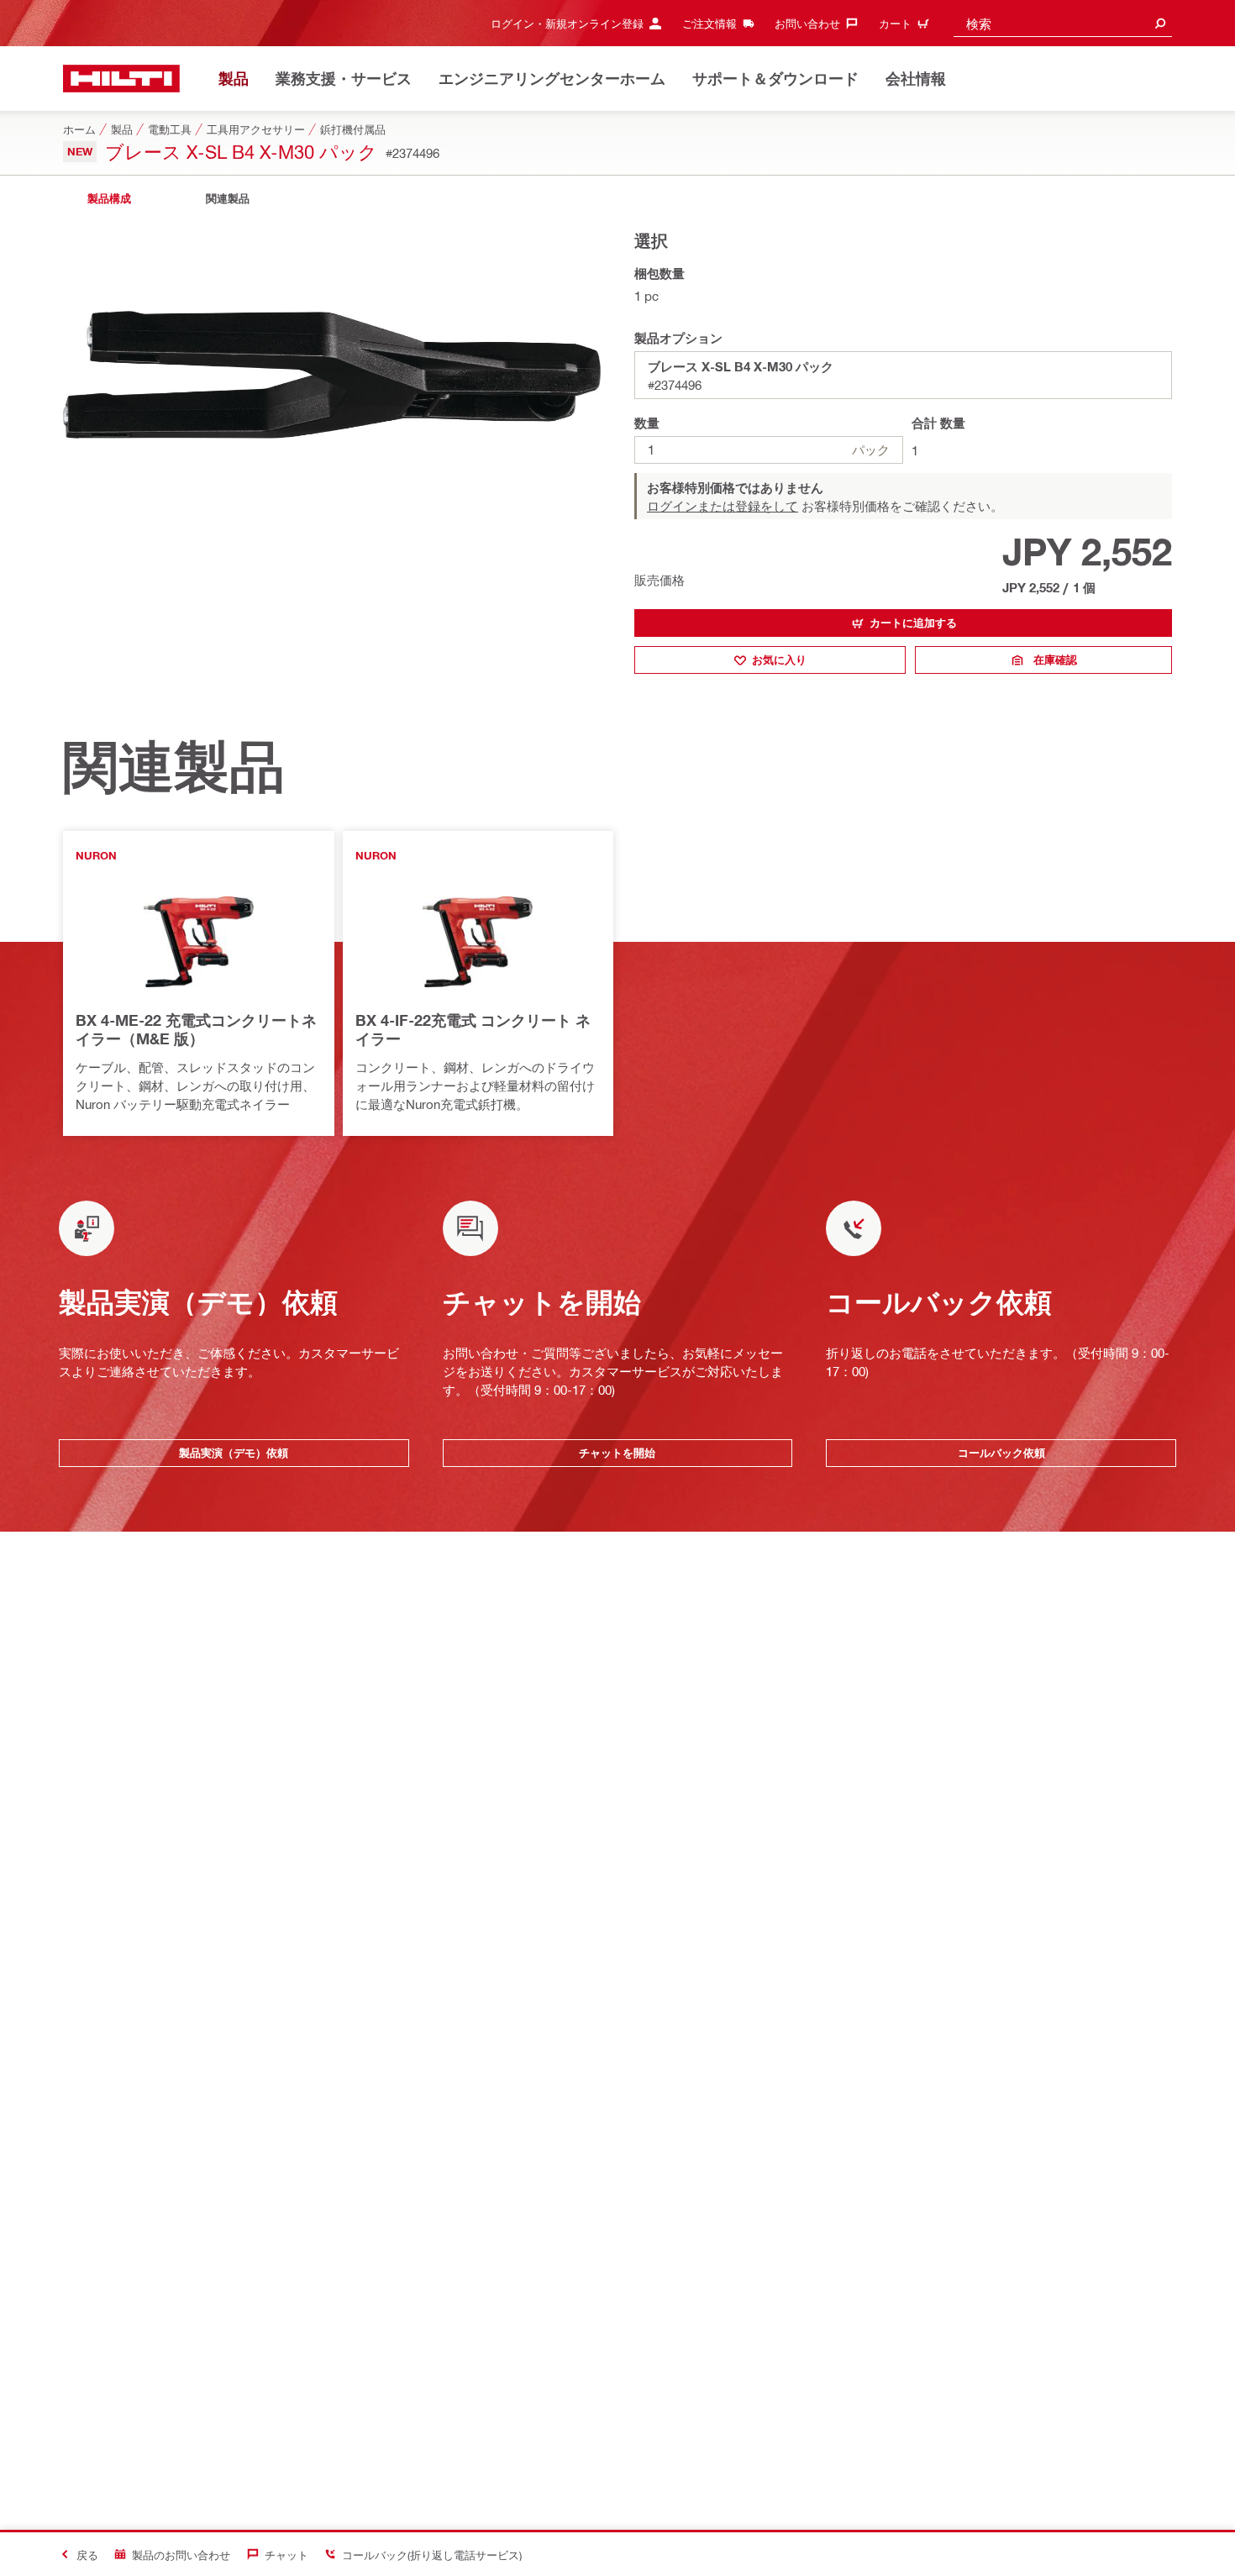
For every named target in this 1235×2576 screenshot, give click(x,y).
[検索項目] (1160, 23)
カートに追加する (913, 623)
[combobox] (1063, 23)
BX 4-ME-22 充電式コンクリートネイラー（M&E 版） (196, 1029)
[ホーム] (121, 79)
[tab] (109, 199)
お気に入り (779, 660)
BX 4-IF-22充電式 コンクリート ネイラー (473, 1029)
